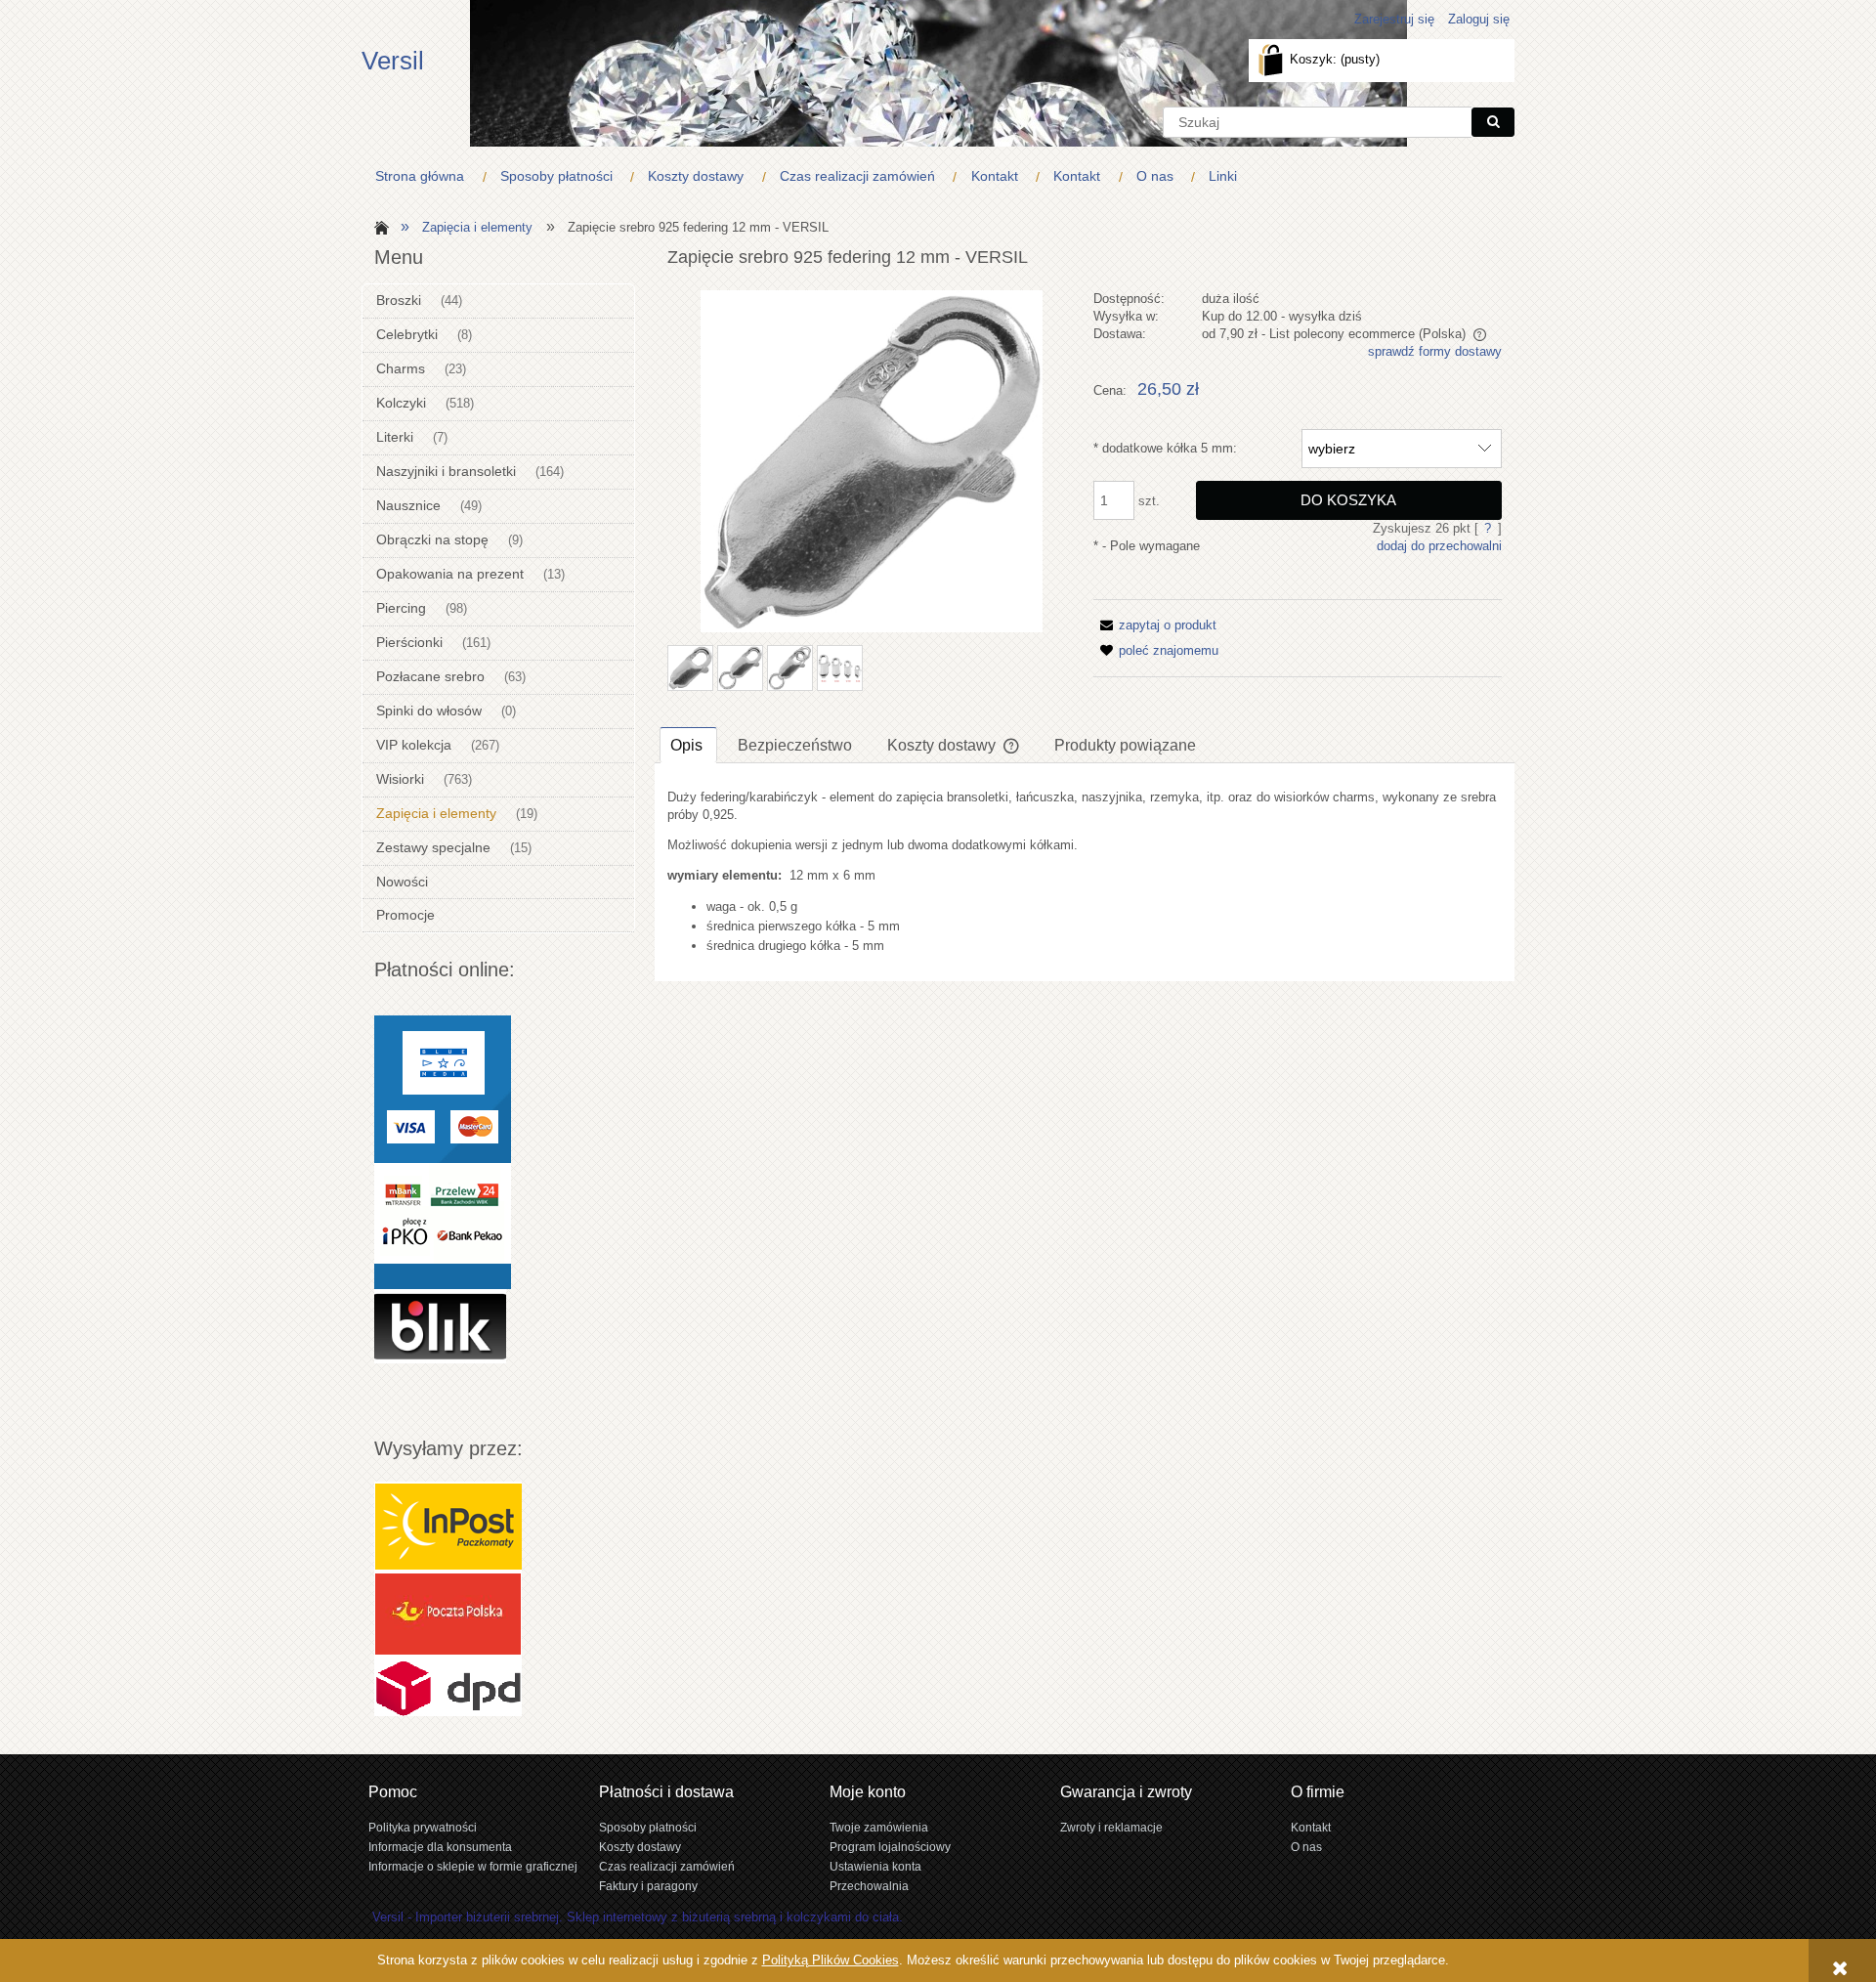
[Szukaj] (1493, 122)
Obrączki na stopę (432, 539)
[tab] (688, 745)
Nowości (402, 882)
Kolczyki (401, 403)
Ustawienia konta (875, 1866)
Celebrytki (407, 334)
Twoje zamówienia (879, 1827)
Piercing (401, 608)
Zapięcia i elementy (436, 813)
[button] (1155, 625)
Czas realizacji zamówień (667, 1866)
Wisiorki (400, 779)
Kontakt (1311, 1827)
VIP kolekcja (414, 745)
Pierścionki (409, 642)
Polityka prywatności (423, 1827)
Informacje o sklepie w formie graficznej (473, 1866)
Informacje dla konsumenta (440, 1847)
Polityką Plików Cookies (831, 1960)
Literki (395, 437)
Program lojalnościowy (890, 1847)
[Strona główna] (379, 226)
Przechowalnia (869, 1886)
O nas (1306, 1847)
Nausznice (408, 505)
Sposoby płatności (648, 1827)
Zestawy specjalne (433, 847)
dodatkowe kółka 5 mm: (1165, 448)
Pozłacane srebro (430, 676)
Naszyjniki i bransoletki (446, 471)
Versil (393, 61)
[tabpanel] (1085, 872)
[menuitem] (424, 176)
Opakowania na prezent (450, 574)
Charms (401, 368)
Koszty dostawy (640, 1847)
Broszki (399, 300)
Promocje (405, 915)
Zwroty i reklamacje (1111, 1827)
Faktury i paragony (648, 1886)
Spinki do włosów (429, 711)
